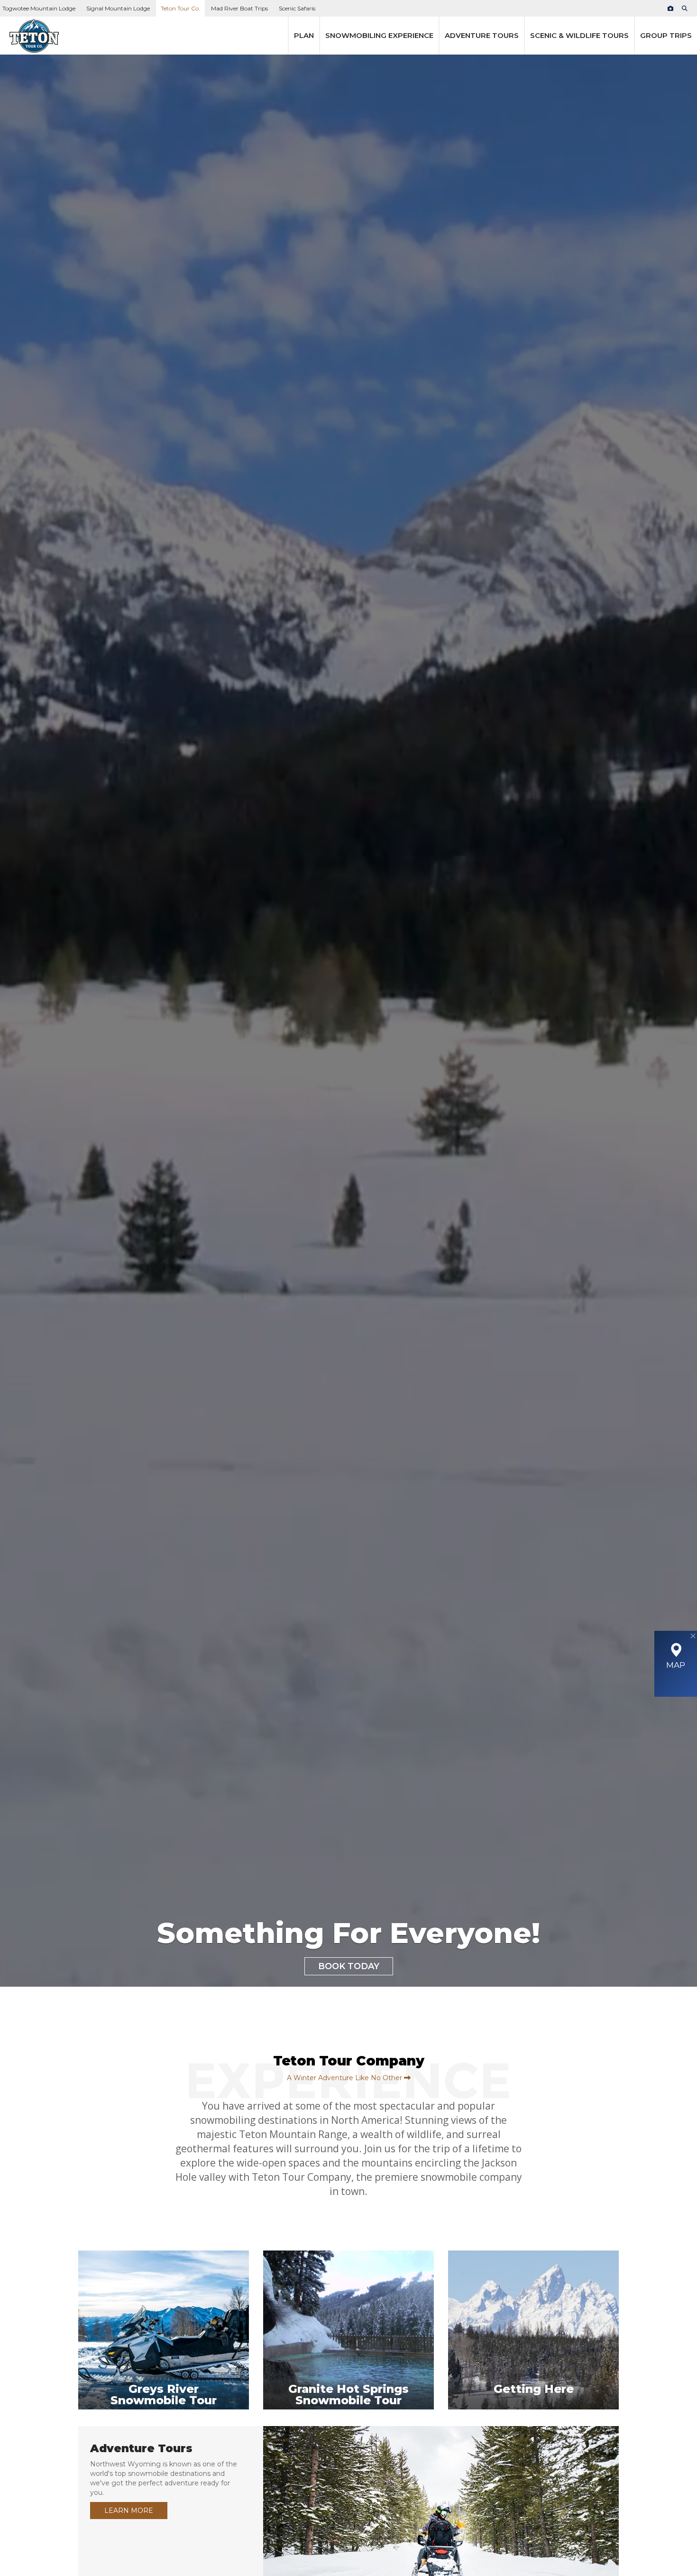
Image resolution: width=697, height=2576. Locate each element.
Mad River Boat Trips (239, 8)
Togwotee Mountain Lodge (39, 8)
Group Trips (666, 35)
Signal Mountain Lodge (118, 8)
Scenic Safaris (297, 8)
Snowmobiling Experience (379, 35)
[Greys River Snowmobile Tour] (164, 2421)
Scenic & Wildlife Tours (579, 35)
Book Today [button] (349, 1966)
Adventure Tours (482, 35)
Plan (304, 35)
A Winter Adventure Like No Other (345, 2078)
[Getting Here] (533, 2421)
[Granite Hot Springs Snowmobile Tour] (348, 2421)
